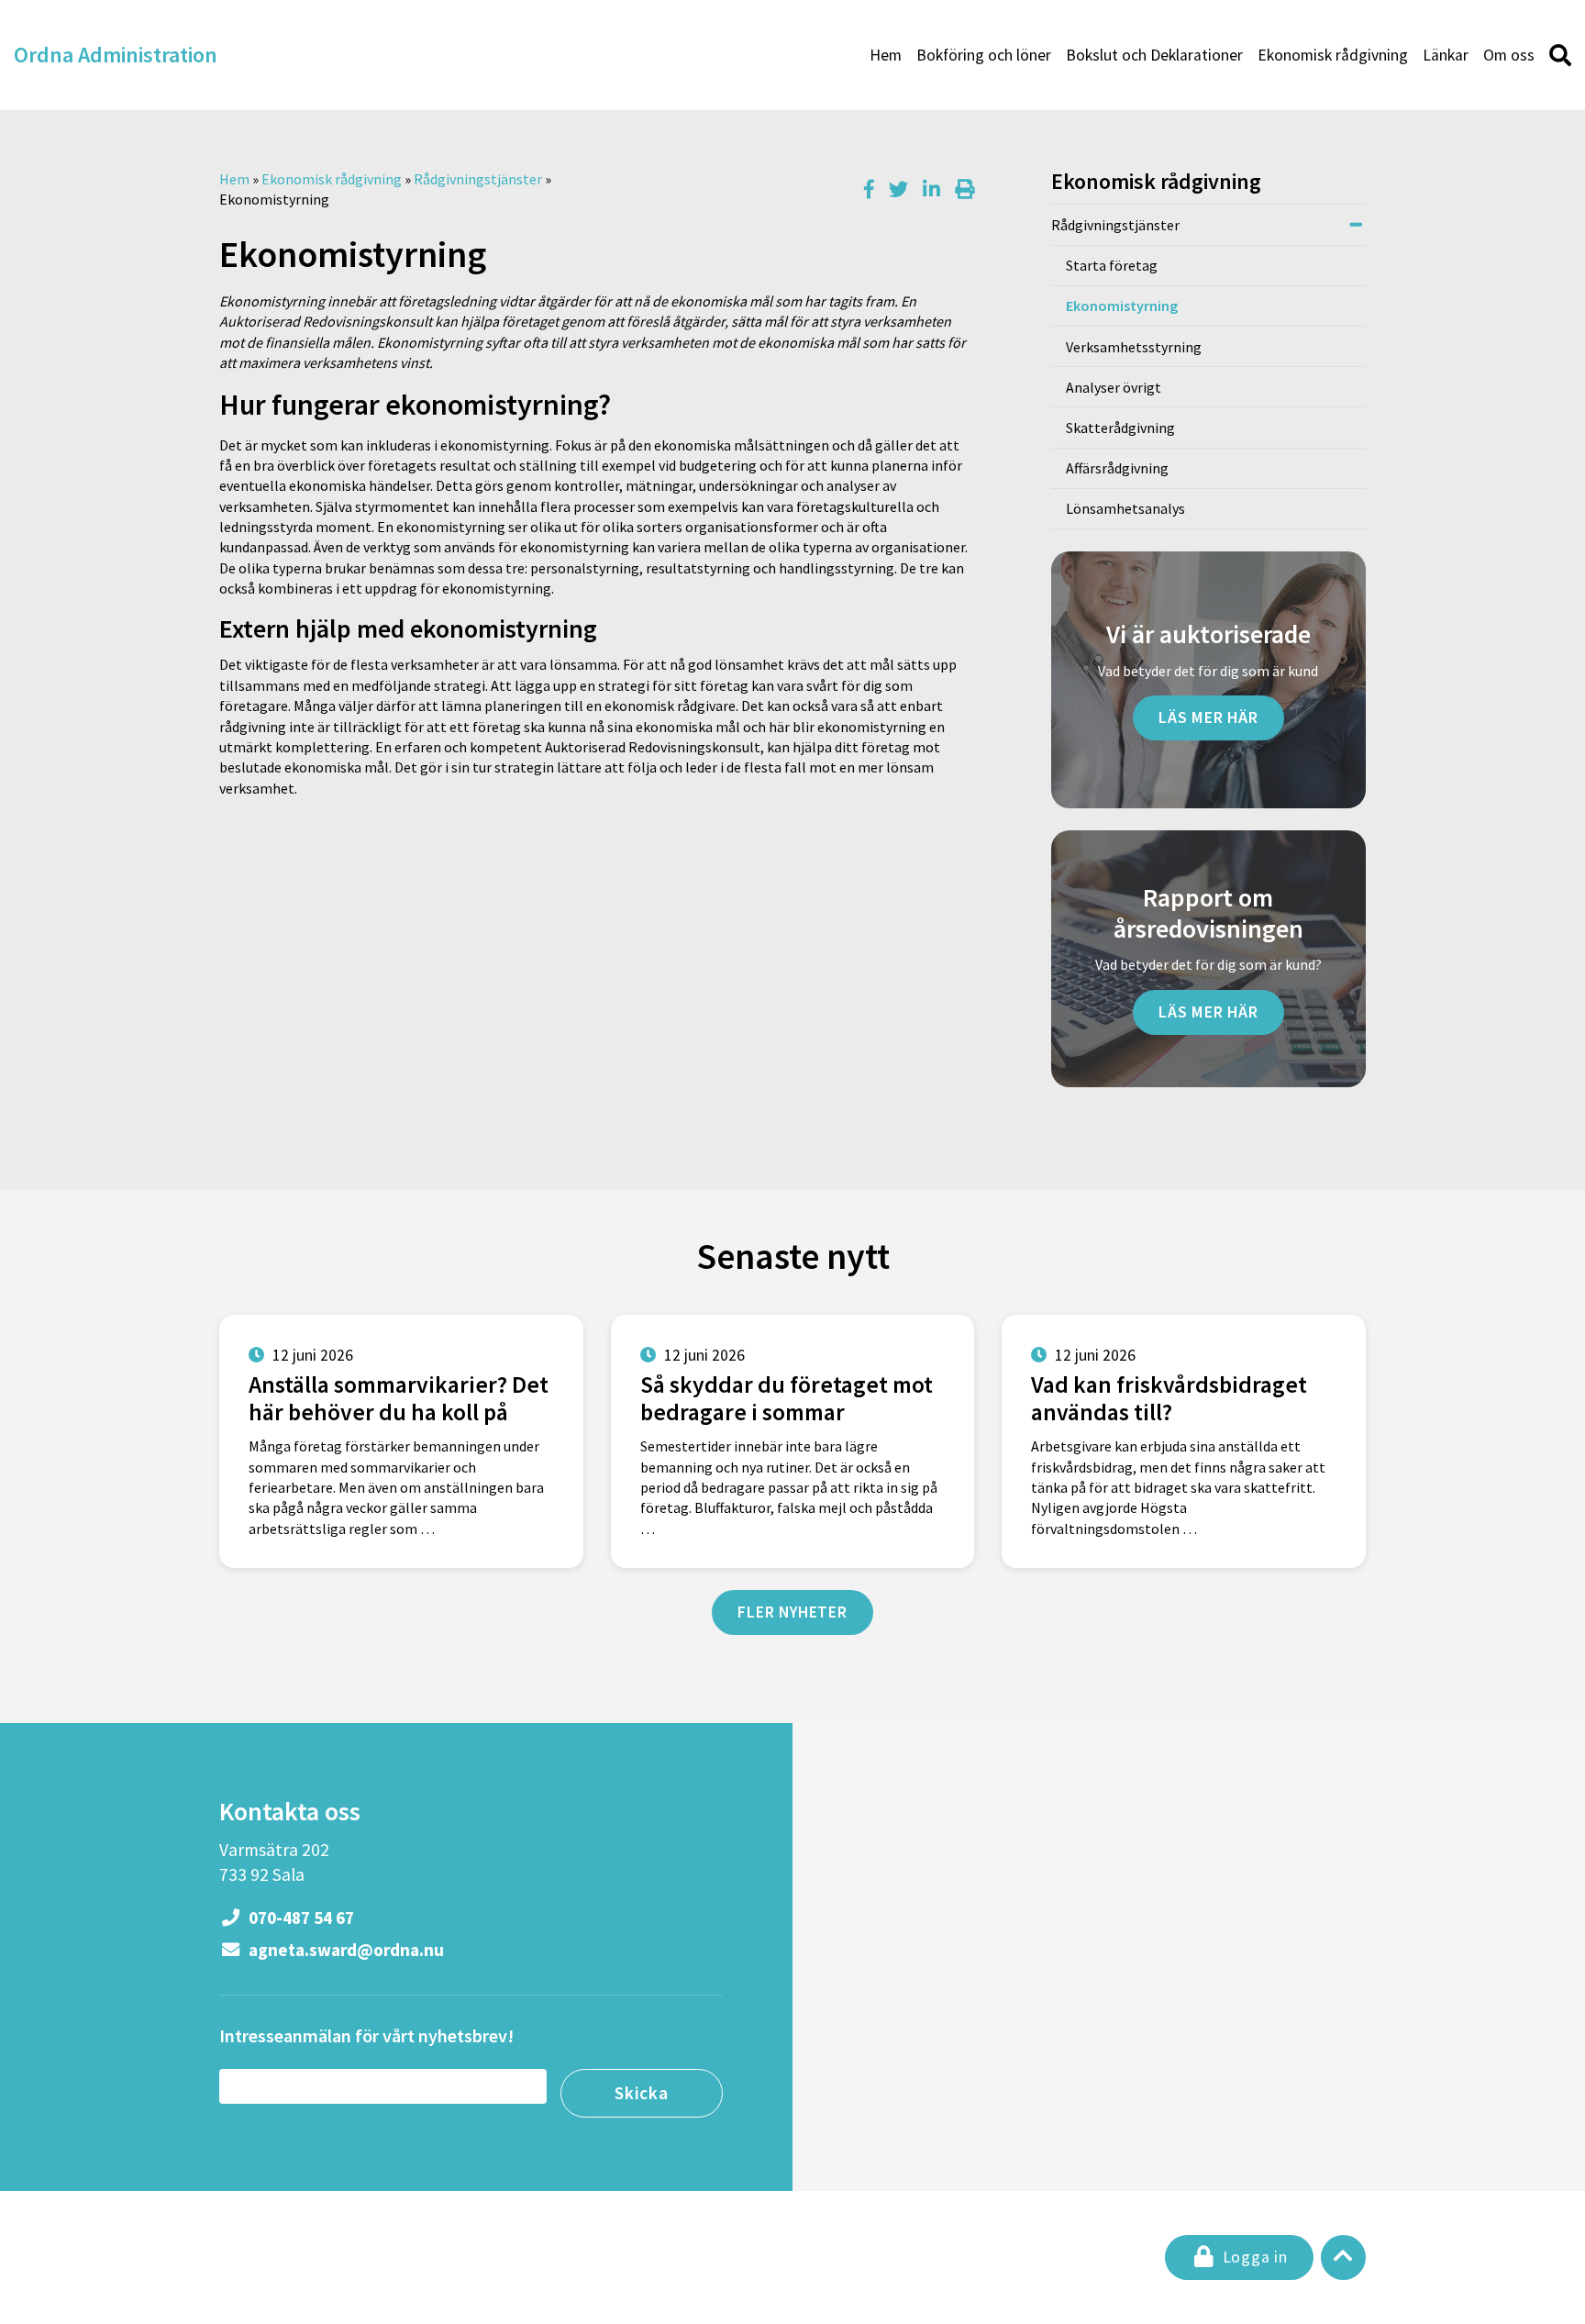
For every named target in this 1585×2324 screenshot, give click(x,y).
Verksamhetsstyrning (1134, 347)
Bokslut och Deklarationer (1154, 55)
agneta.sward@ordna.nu (344, 1950)
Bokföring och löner (984, 55)
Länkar (1446, 55)
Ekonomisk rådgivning (1333, 55)
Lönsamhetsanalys (1125, 508)
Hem (886, 55)
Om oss (1509, 55)
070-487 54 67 (299, 1918)
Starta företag (1112, 265)
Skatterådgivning (1120, 428)
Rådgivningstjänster (478, 179)
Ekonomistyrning (1122, 306)
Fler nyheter (792, 1612)
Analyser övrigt (1114, 387)
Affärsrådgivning (1117, 468)
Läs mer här (1208, 717)
